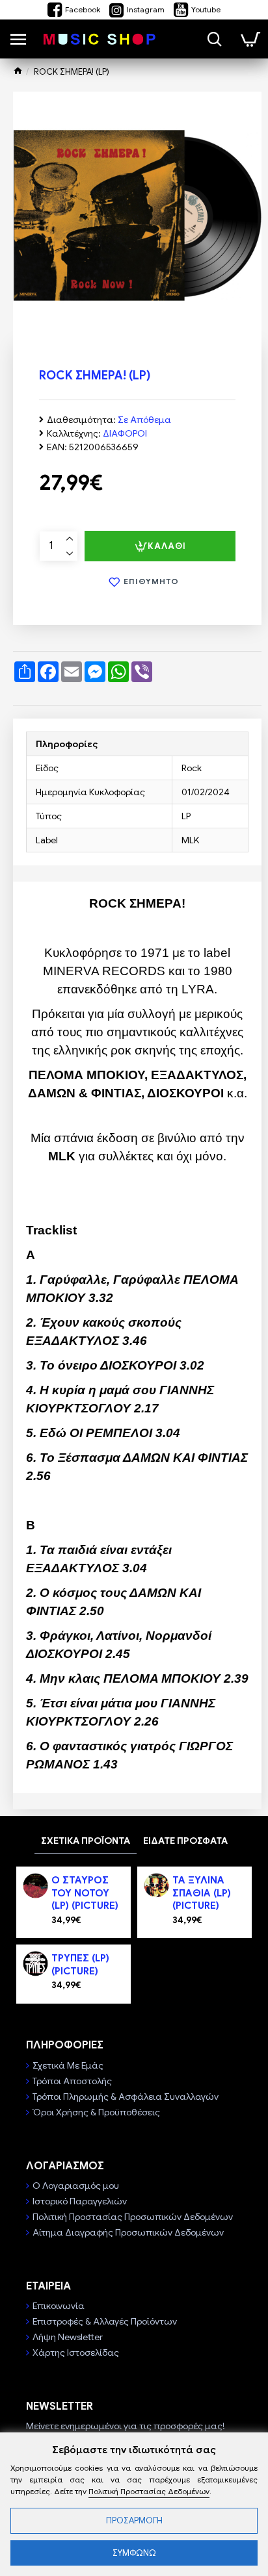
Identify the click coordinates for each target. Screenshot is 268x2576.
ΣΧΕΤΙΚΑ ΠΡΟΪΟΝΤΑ (86, 1841)
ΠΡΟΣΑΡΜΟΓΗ (134, 2520)
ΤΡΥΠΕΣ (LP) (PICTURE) (80, 1965)
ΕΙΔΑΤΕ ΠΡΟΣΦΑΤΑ (185, 1841)
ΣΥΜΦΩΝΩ (134, 2553)
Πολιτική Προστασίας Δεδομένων (149, 2491)
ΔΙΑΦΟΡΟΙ (125, 433)
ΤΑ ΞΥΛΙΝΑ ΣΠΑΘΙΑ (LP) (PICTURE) (202, 1893)
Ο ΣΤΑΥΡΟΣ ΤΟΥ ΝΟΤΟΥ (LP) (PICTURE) (85, 1893)
